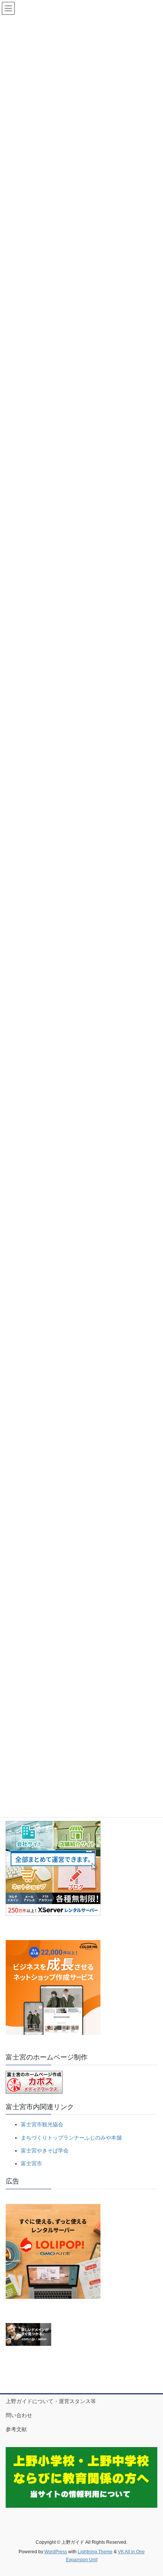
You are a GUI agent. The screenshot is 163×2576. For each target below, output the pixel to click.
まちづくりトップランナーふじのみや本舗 (71, 2138)
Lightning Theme (95, 2552)
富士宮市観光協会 (42, 2124)
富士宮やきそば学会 (45, 2151)
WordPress (56, 2552)
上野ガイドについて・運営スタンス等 (51, 2401)
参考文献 (16, 2429)
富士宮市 (31, 2163)
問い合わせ (19, 2415)
